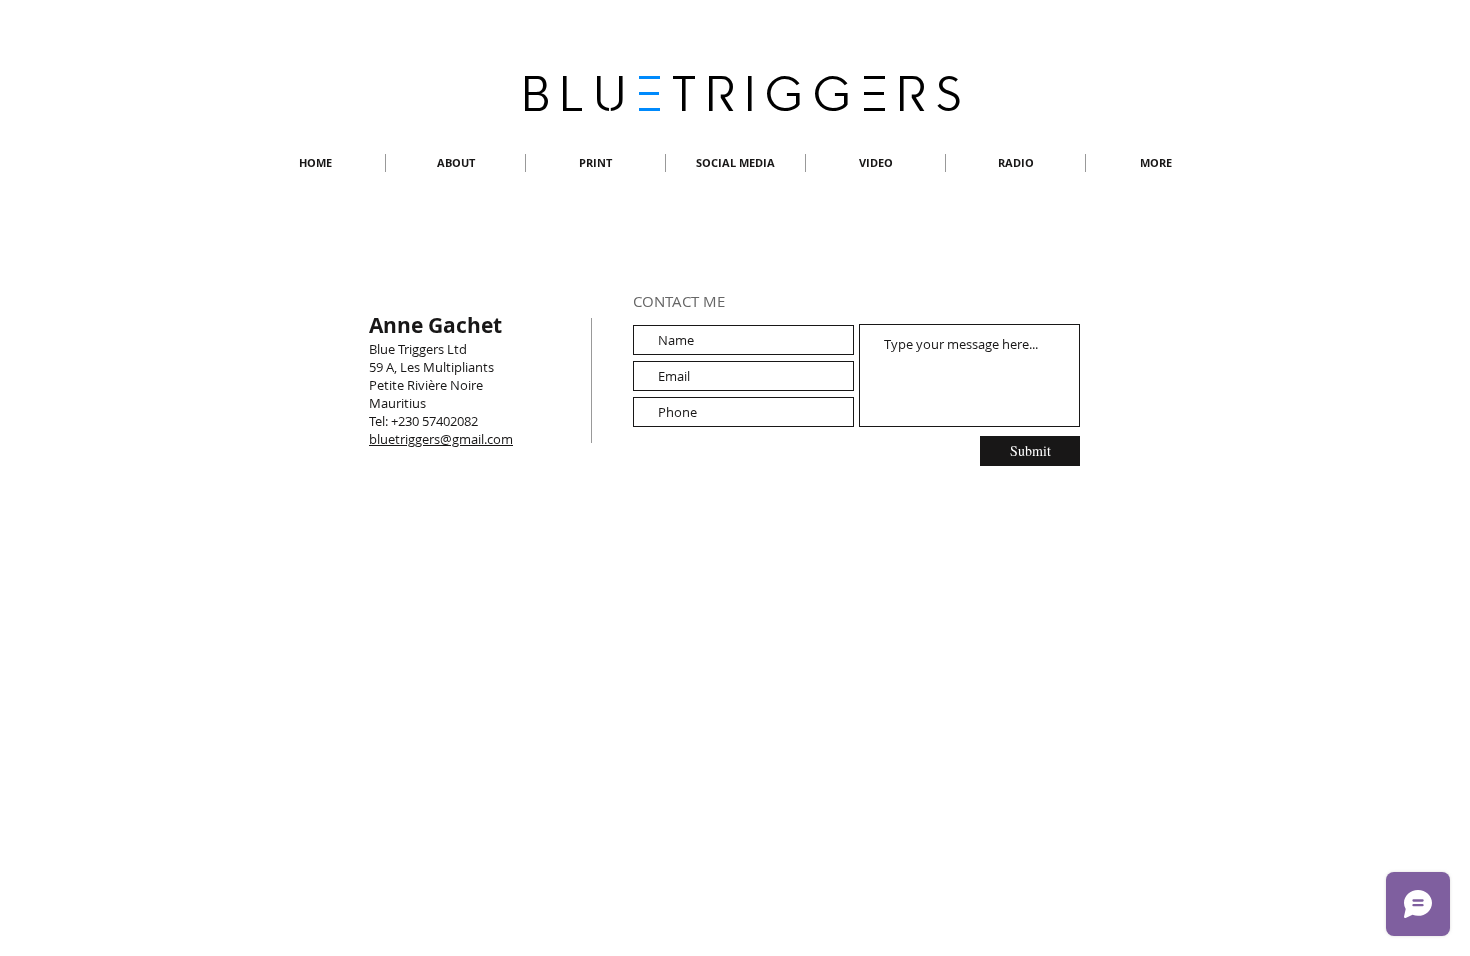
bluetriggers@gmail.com (441, 439)
